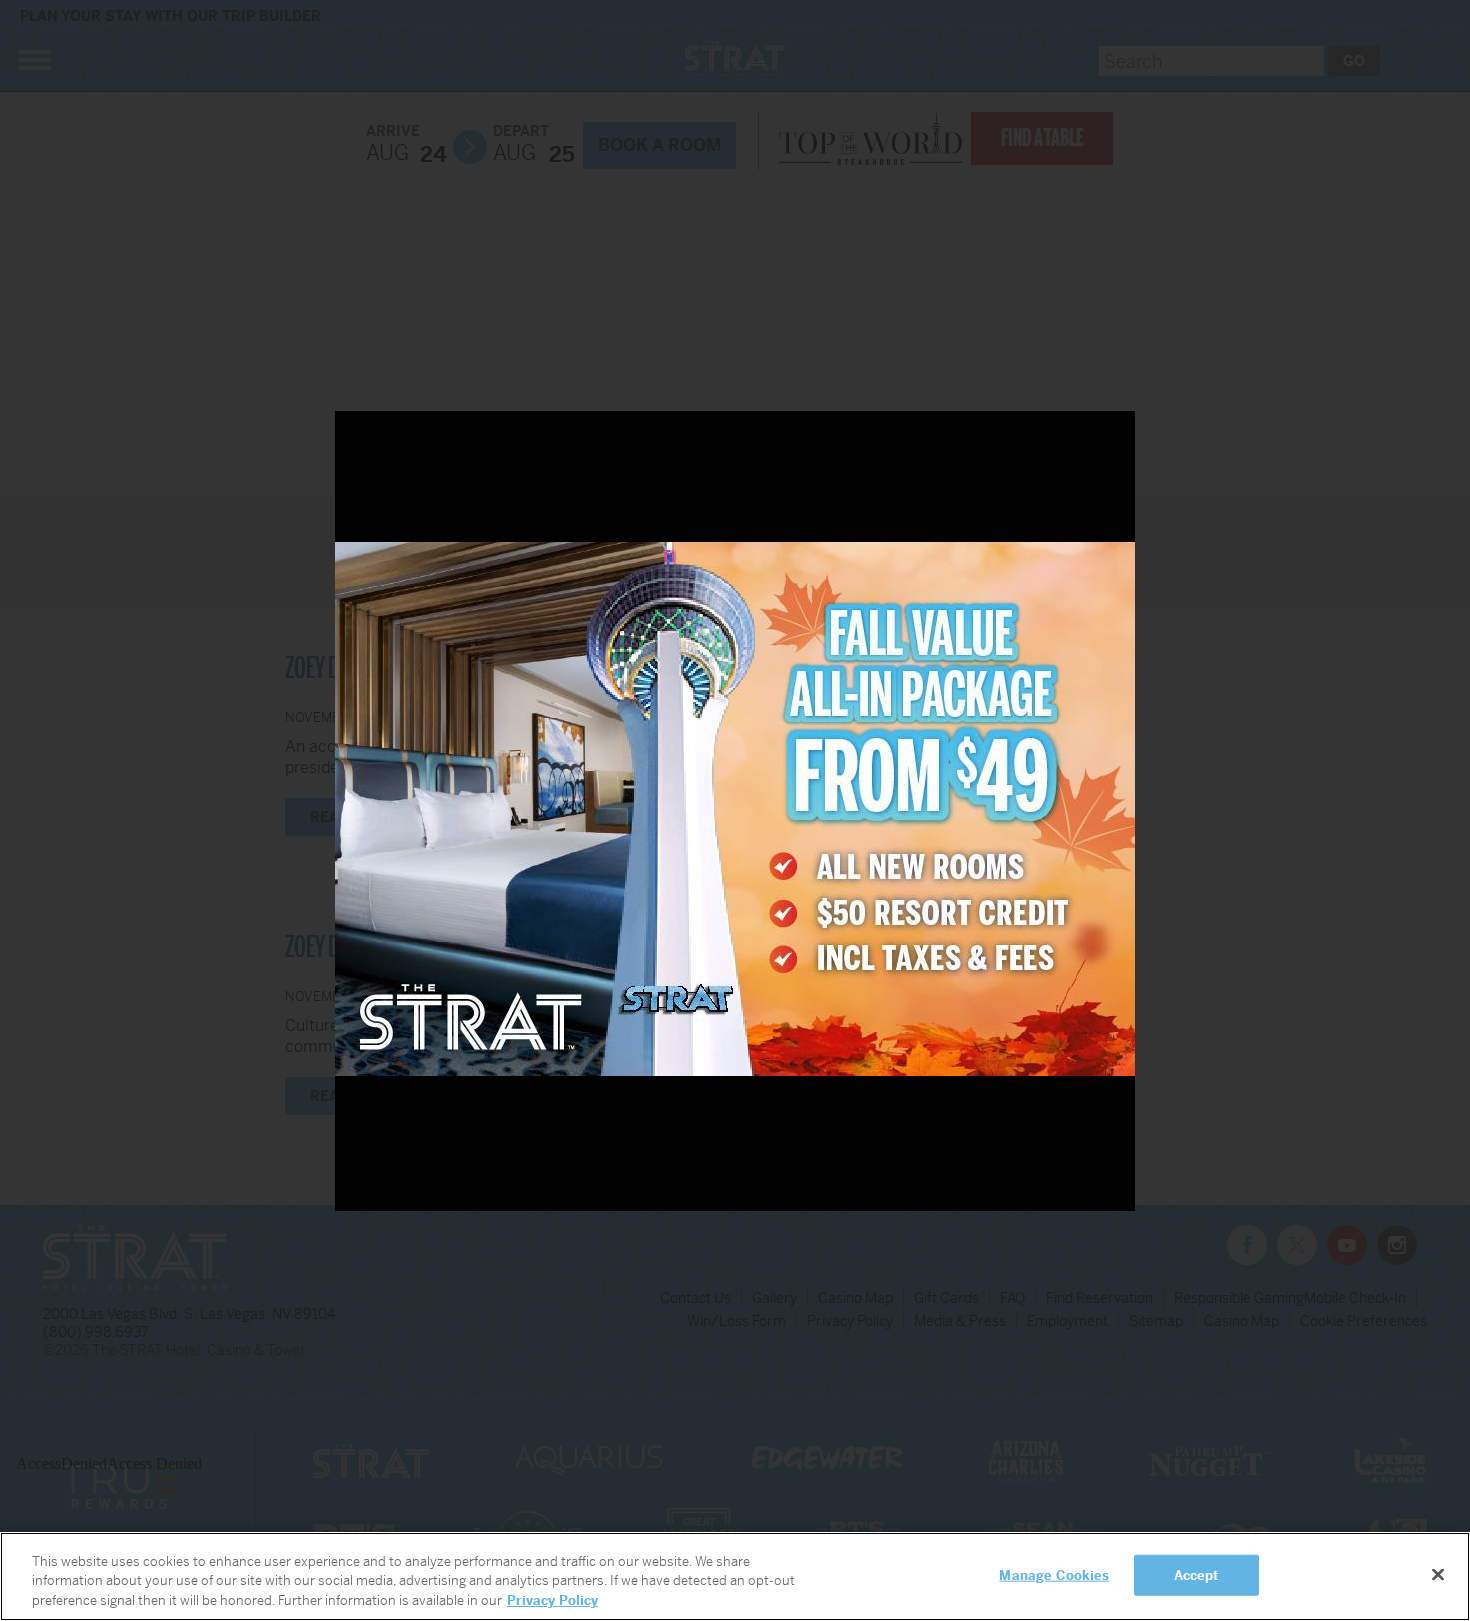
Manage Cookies (1054, 1574)
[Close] (1438, 1574)
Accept (1197, 1574)
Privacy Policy (552, 1600)
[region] (735, 1576)
